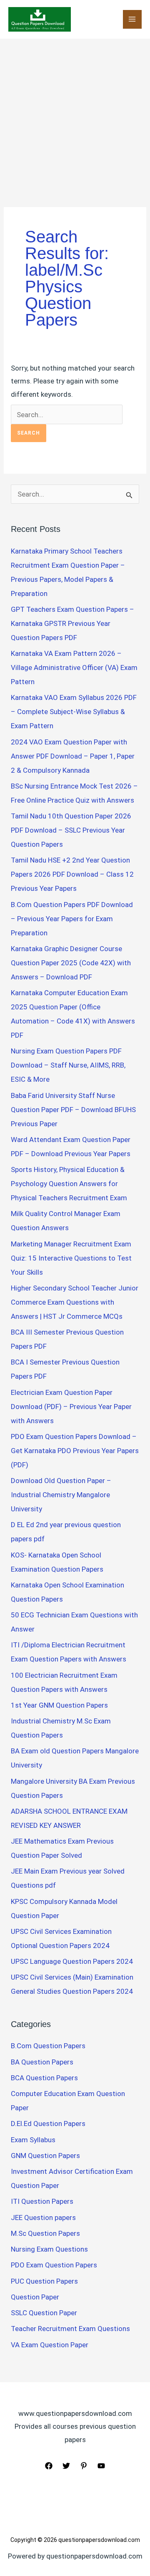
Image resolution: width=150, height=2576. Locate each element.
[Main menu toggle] (132, 20)
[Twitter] (66, 2466)
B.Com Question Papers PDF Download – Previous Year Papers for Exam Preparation (72, 919)
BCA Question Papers (44, 2078)
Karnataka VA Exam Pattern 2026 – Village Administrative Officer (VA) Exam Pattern (74, 667)
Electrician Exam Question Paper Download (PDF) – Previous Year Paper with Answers (71, 1407)
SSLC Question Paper (44, 2313)
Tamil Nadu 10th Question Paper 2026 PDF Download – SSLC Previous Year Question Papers (71, 830)
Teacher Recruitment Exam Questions (70, 2329)
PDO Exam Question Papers (54, 2265)
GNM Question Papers (45, 2156)
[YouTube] (101, 2466)
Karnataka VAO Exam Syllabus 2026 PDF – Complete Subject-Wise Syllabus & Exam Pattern (74, 712)
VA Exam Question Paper (50, 2345)
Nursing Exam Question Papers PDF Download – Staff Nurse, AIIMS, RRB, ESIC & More (68, 1065)
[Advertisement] (75, 118)
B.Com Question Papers (48, 2046)
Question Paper (35, 2297)
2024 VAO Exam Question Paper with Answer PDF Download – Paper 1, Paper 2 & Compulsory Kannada (73, 756)
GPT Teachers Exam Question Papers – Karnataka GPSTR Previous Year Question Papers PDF (72, 623)
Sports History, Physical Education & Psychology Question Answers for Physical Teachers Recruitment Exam (69, 1184)
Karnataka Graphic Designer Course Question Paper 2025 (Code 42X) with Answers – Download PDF (71, 963)
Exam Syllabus (33, 2140)
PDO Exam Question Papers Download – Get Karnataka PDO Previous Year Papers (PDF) (75, 1451)
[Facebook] (49, 2466)
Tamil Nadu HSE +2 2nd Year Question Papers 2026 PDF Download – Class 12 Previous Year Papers (72, 874)
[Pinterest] (84, 2466)
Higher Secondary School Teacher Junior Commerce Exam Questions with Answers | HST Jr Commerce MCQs (75, 1302)
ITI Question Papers (42, 2201)
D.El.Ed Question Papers (48, 2124)
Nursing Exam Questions (49, 2249)
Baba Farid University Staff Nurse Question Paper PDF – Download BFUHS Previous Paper (73, 1110)
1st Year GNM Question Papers (59, 1705)
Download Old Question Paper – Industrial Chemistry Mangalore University (61, 1495)
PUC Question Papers (44, 2281)
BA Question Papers (42, 2062)
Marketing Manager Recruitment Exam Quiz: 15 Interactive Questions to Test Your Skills (71, 1258)
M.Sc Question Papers (45, 2233)
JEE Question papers (43, 2218)
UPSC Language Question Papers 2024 (72, 1961)
